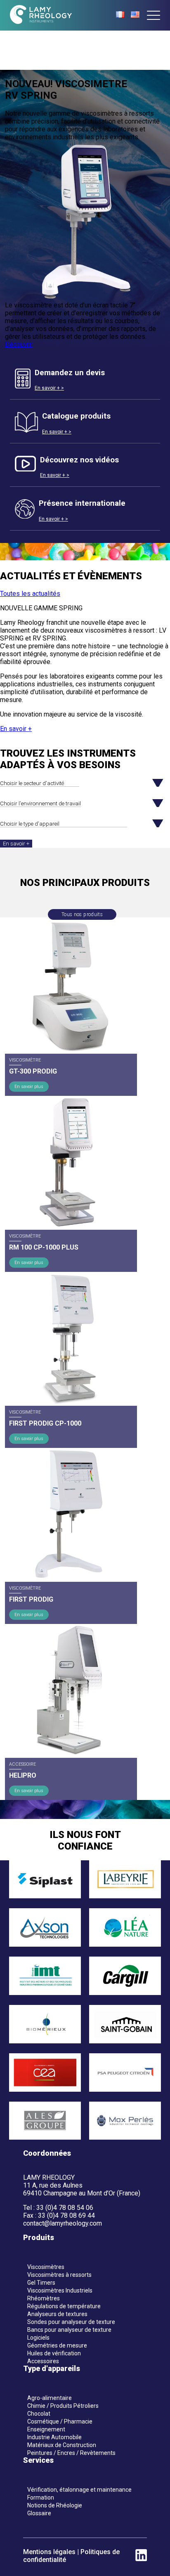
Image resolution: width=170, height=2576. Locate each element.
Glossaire (39, 2513)
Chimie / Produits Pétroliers (63, 2406)
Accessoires (43, 2361)
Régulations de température (64, 2306)
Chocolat (39, 2414)
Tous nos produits (82, 914)
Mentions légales (49, 2552)
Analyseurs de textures (57, 2314)
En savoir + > (49, 388)
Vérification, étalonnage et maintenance (79, 2490)
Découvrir (19, 344)
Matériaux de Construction (62, 2445)
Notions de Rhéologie (55, 2505)
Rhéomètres (44, 2298)
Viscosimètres (46, 2267)
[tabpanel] (85, 209)
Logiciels (38, 2338)
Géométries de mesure (57, 2345)
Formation (41, 2497)
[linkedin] (141, 2559)
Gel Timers (41, 2283)
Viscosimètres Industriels (60, 2290)
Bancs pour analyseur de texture (69, 2330)
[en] (135, 15)
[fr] (120, 15)
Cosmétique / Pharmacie (60, 2421)
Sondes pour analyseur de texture (71, 2322)
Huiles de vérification (54, 2353)
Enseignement (46, 2429)
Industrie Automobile (54, 2437)
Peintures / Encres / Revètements (71, 2453)
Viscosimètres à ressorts (59, 2275)
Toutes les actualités (30, 594)
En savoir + (16, 729)
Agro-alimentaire (50, 2398)
